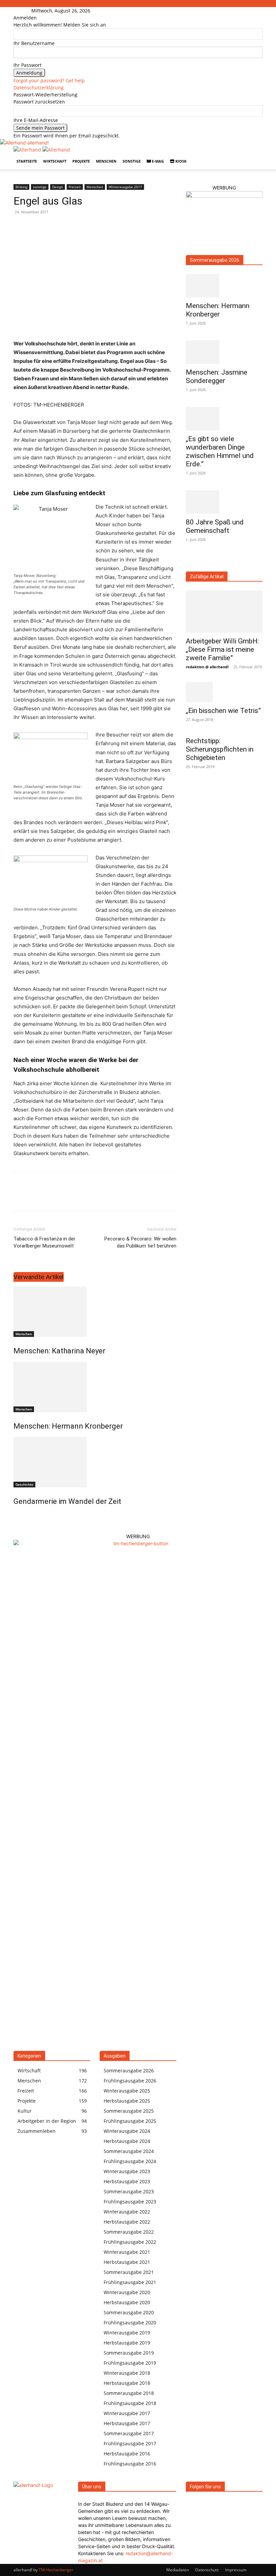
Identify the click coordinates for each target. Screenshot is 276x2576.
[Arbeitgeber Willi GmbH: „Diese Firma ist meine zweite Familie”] (224, 611)
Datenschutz (207, 2570)
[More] (82, 1198)
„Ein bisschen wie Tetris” (223, 711)
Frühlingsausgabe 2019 (130, 2363)
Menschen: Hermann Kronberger (68, 1426)
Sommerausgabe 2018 (129, 2393)
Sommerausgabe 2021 (129, 2272)
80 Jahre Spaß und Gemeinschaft (215, 526)
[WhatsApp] (67, 1198)
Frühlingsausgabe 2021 (130, 2282)
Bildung (21, 187)
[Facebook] (20, 11)
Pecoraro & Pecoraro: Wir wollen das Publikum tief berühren (140, 1242)
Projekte (81, 161)
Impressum (236, 2570)
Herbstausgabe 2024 (127, 2141)
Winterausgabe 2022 (127, 2212)
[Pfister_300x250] (224, 196)
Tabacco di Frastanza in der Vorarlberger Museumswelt (44, 1242)
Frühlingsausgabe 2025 (130, 2121)
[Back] (97, 11)
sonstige (132, 161)
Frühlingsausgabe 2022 (130, 2242)
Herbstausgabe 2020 (127, 2302)
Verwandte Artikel (39, 1277)
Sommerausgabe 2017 (129, 2433)
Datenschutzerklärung (39, 88)
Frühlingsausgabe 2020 (130, 2322)
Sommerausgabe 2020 (129, 2312)
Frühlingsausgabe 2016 (130, 2464)
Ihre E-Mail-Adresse (36, 120)
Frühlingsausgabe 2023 (130, 2202)
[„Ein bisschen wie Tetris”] (224, 692)
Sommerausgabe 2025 (129, 2111)
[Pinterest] (51, 1198)
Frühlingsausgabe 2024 (130, 2161)
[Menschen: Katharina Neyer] (95, 1312)
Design (58, 187)
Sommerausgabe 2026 (215, 260)
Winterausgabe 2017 (125, 187)
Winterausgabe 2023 (127, 2171)
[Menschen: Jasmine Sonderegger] (224, 352)
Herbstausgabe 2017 (127, 2423)
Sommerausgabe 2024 (129, 2151)
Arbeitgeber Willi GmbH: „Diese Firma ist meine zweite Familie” (222, 649)
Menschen (106, 161)
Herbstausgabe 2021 (127, 2262)
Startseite (27, 161)
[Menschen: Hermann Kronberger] (95, 1387)
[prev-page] (15, 1516)
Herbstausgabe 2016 (127, 2454)
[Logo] (28, 150)
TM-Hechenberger (56, 2570)
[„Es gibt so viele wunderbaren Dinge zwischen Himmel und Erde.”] (224, 419)
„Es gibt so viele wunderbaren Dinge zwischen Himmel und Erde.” (220, 451)
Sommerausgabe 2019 (129, 2353)
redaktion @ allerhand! (207, 667)
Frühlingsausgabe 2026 (130, 2081)
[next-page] (19, 1516)
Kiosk (180, 161)
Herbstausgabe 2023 (127, 2181)
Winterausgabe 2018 (127, 2373)
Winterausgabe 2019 (127, 2333)
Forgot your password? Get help (49, 80)
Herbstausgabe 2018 (127, 2383)
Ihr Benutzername (34, 43)
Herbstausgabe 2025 (127, 2101)
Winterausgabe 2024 (127, 2131)
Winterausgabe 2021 (127, 2252)
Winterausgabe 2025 (127, 2091)
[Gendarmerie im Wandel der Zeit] (95, 1462)
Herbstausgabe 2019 (127, 2343)
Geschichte (24, 1484)
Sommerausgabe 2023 (129, 2191)
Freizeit (75, 187)
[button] (254, 154)
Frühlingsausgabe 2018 (130, 2403)
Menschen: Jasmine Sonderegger (217, 376)
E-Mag (157, 161)
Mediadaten (178, 2570)
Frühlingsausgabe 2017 (130, 2443)
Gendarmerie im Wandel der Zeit (67, 1501)
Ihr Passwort (27, 65)
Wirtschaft (55, 161)
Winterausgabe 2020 (127, 2292)
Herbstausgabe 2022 (127, 2222)
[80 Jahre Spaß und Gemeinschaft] (224, 502)
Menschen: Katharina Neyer (59, 1351)
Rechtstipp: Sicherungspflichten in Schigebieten (220, 749)
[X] (36, 1198)
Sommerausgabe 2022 (129, 2232)
